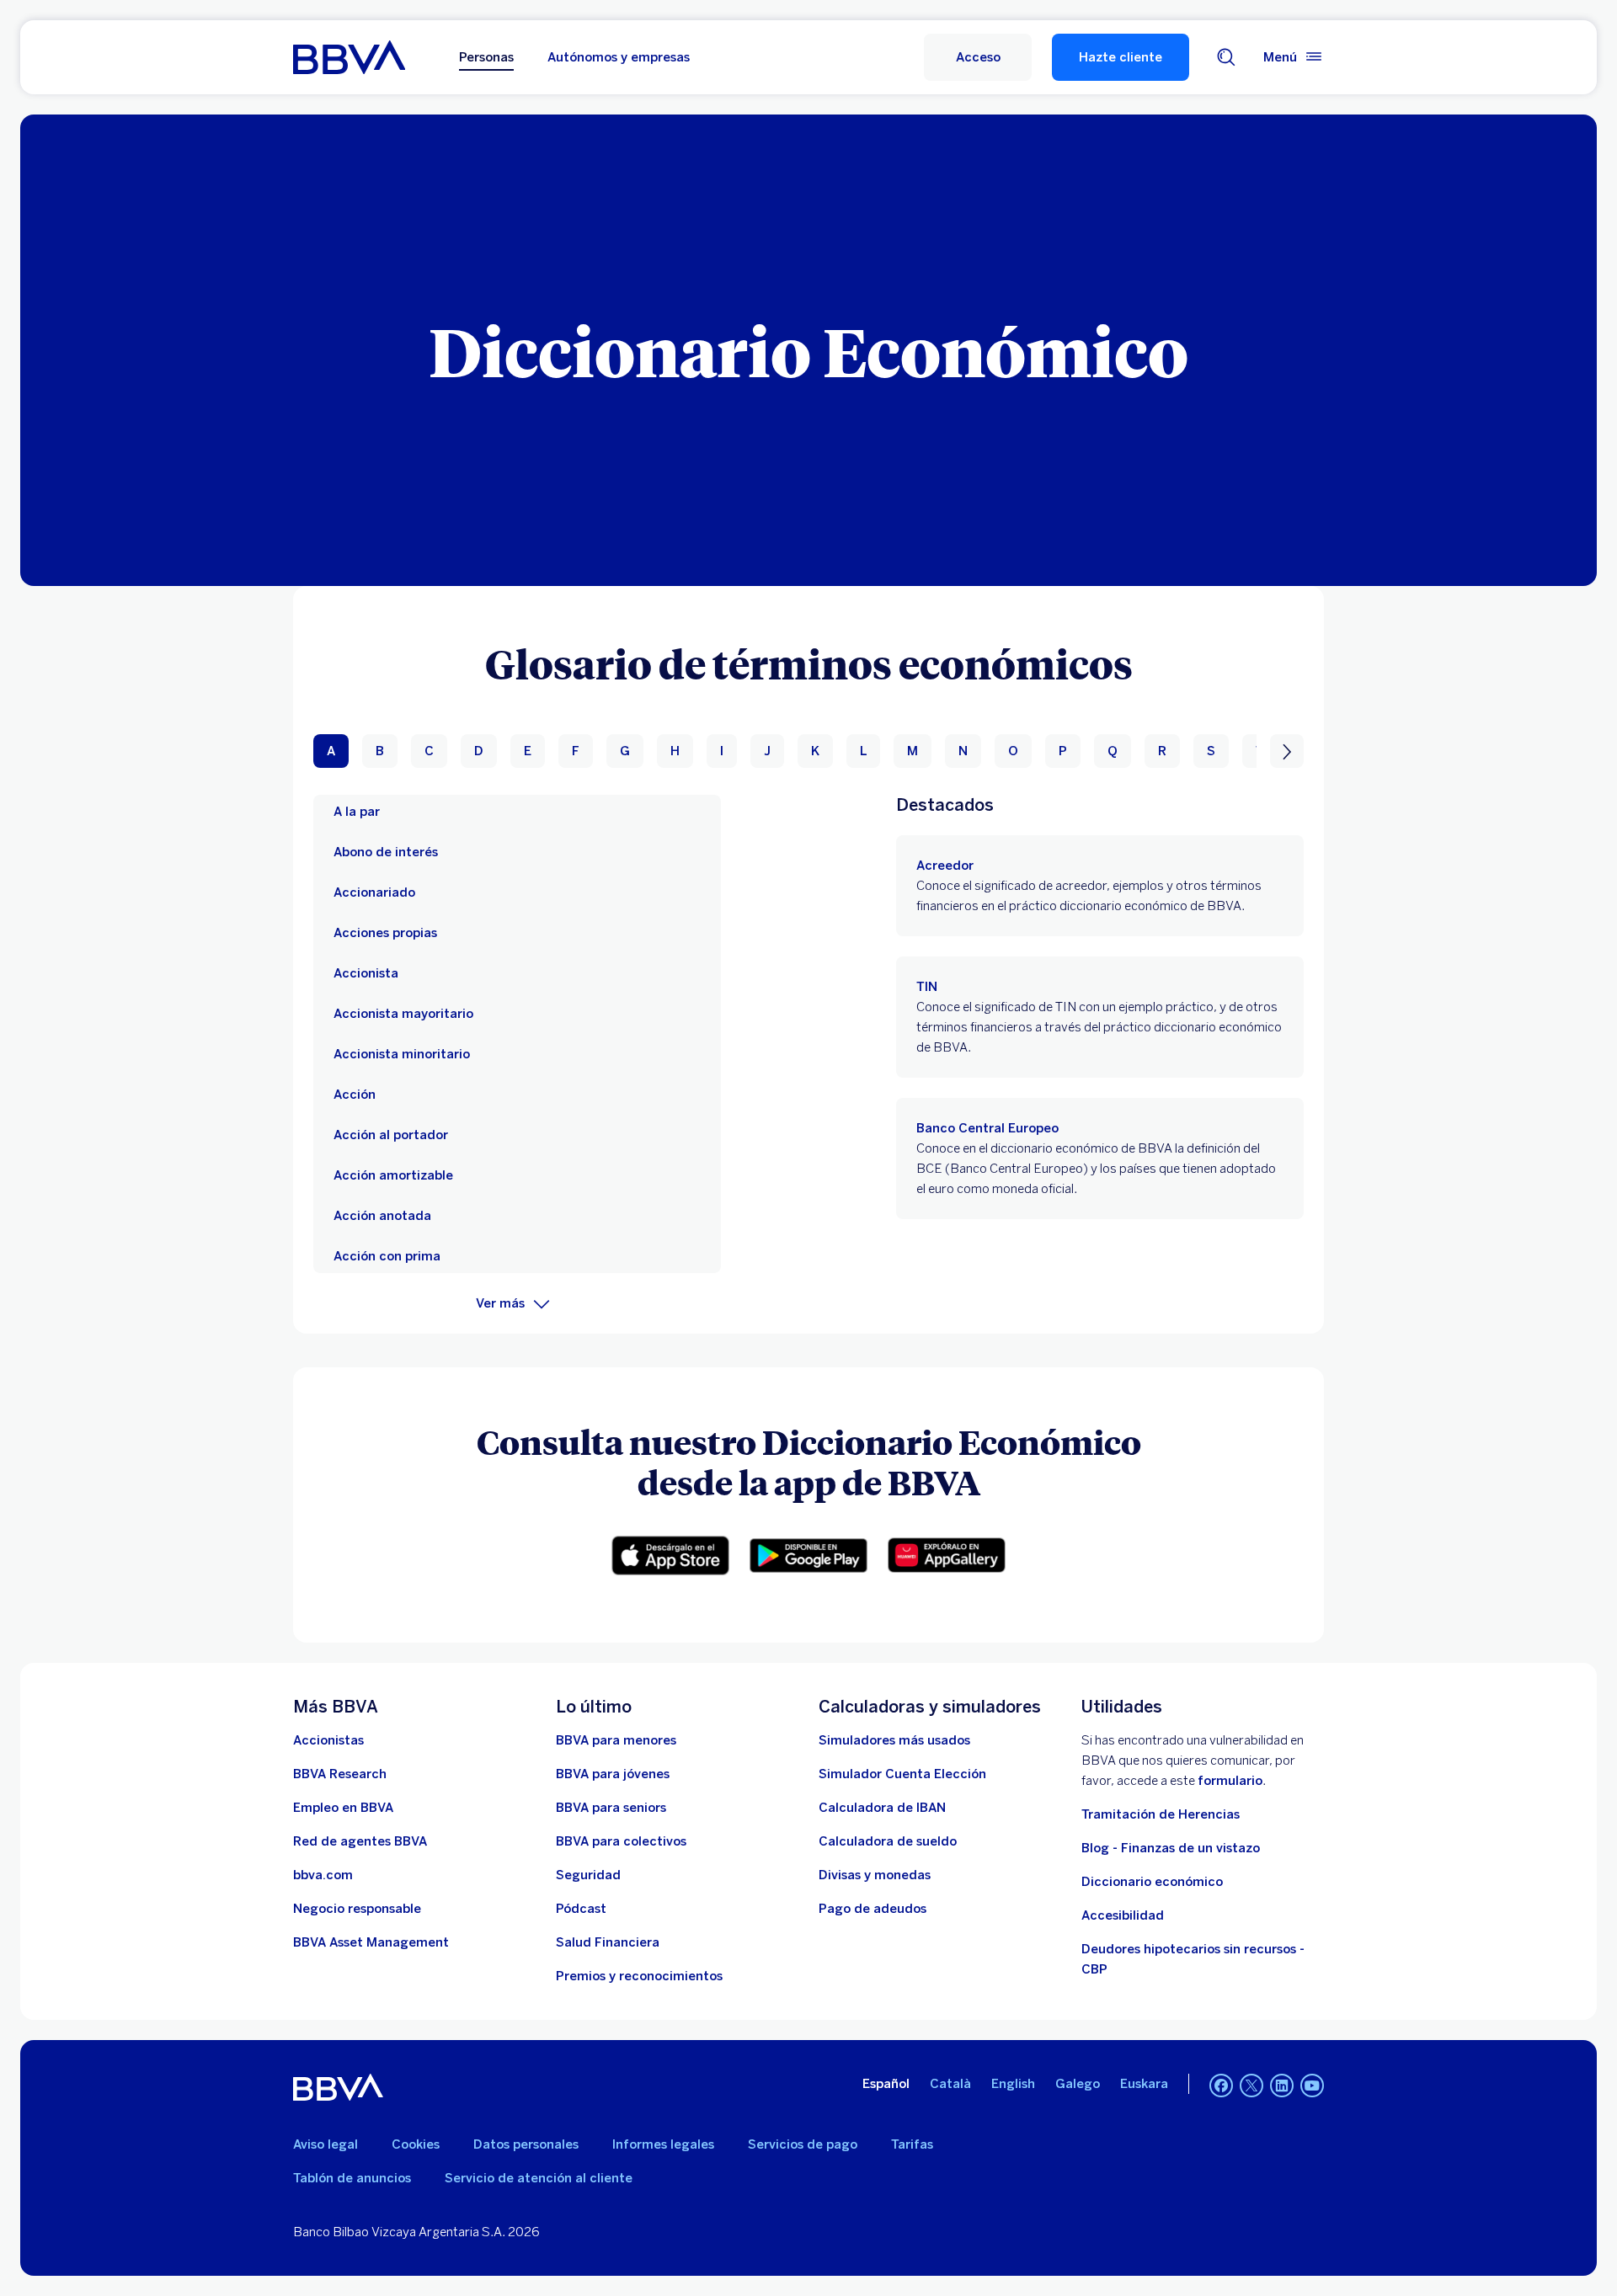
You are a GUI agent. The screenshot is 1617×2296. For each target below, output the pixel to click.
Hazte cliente (1121, 57)
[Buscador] (1226, 57)
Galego (1078, 2084)
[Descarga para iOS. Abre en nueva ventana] (670, 1556)
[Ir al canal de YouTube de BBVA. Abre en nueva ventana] (1312, 2086)
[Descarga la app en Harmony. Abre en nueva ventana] (947, 1555)
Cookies (416, 2144)
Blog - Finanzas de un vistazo (1171, 1848)
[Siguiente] (1287, 751)
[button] (978, 57)
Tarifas (912, 2144)
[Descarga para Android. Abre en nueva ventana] (808, 1556)
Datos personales (526, 2144)
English (1013, 2084)
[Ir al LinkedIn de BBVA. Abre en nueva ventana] (1282, 2086)
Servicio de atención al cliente (539, 2178)
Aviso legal (326, 2144)
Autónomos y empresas (619, 57)
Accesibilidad (1123, 1915)
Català (950, 2084)
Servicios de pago (803, 2144)
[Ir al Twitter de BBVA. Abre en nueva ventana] (1251, 2086)
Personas (486, 57)
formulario (1230, 1781)
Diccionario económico (1152, 1882)
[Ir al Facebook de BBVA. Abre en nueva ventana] (1221, 2086)
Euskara (1144, 2084)
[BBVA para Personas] (349, 57)
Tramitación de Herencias (1161, 1814)
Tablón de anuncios (352, 2178)
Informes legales (663, 2144)
